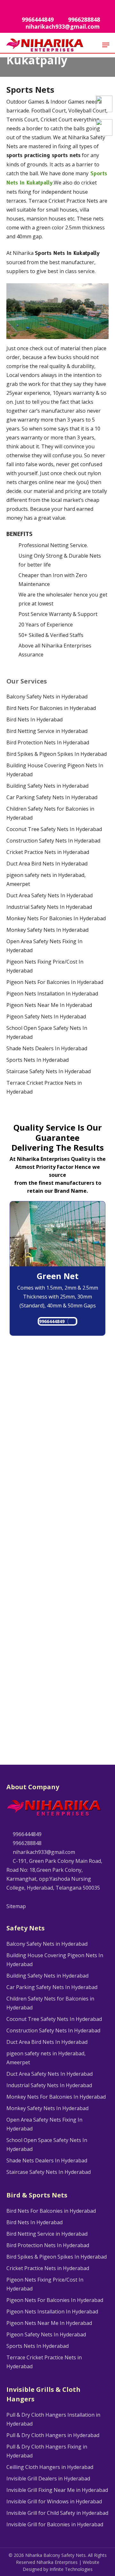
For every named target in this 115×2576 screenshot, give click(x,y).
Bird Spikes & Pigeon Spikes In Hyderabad (57, 754)
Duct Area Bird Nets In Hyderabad (47, 864)
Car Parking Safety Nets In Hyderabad (52, 797)
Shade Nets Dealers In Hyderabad (47, 1048)
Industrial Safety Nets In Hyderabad (49, 907)
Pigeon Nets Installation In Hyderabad (52, 994)
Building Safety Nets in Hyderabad (47, 786)
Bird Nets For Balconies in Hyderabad (51, 708)
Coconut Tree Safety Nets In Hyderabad (54, 829)
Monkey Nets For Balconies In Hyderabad (56, 918)
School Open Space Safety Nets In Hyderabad (47, 1032)
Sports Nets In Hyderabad (38, 1060)
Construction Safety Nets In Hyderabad (53, 841)
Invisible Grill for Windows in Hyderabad (54, 2501)
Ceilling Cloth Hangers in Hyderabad (50, 2467)
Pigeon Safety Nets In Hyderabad (46, 1017)
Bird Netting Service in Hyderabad (47, 731)
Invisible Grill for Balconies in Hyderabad (55, 2524)
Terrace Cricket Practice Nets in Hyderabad (44, 1087)
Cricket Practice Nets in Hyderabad (48, 852)
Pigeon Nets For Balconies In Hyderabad (55, 982)
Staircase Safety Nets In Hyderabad (49, 1071)
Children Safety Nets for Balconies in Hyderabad (50, 813)
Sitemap (16, 1906)
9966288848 (27, 1843)
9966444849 (52, 1321)
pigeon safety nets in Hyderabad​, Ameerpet (46, 879)
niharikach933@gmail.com (43, 1852)
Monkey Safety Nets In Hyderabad (47, 930)
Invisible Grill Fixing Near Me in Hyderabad (57, 2490)
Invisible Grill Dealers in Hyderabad (48, 2478)
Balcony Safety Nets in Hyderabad (47, 697)
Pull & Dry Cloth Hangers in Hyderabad (53, 2435)
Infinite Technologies (71, 2569)
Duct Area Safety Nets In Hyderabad (50, 895)
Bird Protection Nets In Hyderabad (48, 742)
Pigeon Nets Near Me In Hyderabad (49, 1005)
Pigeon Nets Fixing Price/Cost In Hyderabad (45, 966)
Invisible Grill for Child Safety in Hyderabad (57, 2513)
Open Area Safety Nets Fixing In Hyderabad (44, 946)
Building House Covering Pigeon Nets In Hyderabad (55, 770)
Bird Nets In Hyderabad (34, 720)
